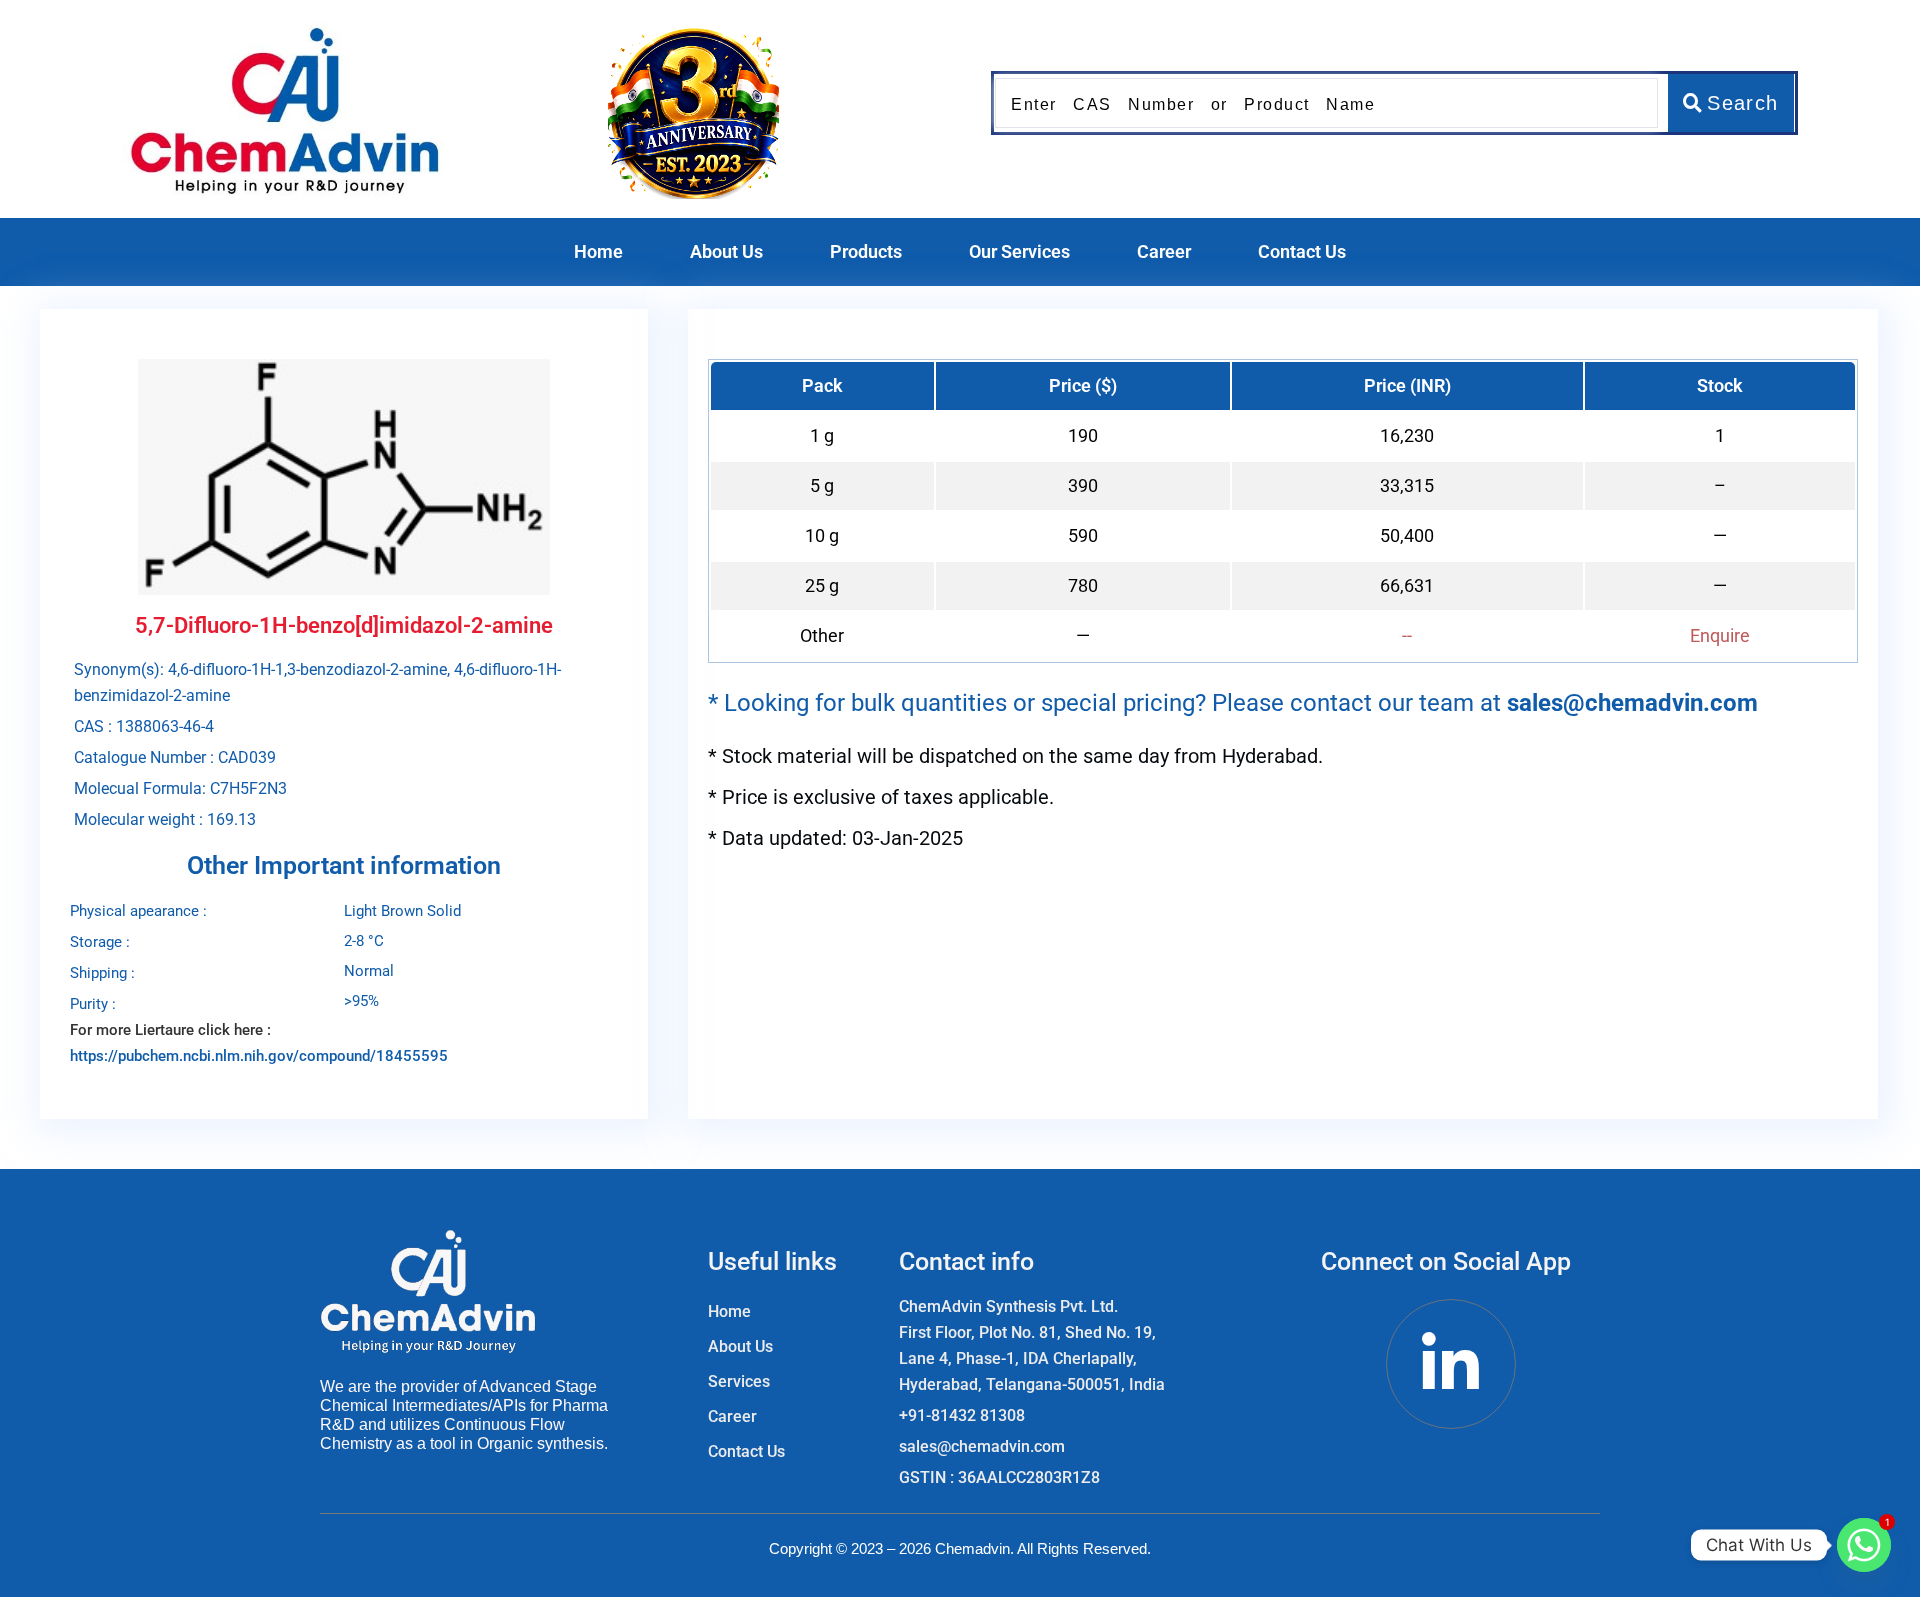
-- (1407, 635)
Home (598, 251)
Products (866, 251)
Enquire (1720, 635)
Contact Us (1302, 251)
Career (1164, 251)
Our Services (1019, 251)
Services (739, 1381)
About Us (726, 251)
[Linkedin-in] (1451, 1364)
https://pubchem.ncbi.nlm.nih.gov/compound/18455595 (259, 1056)
